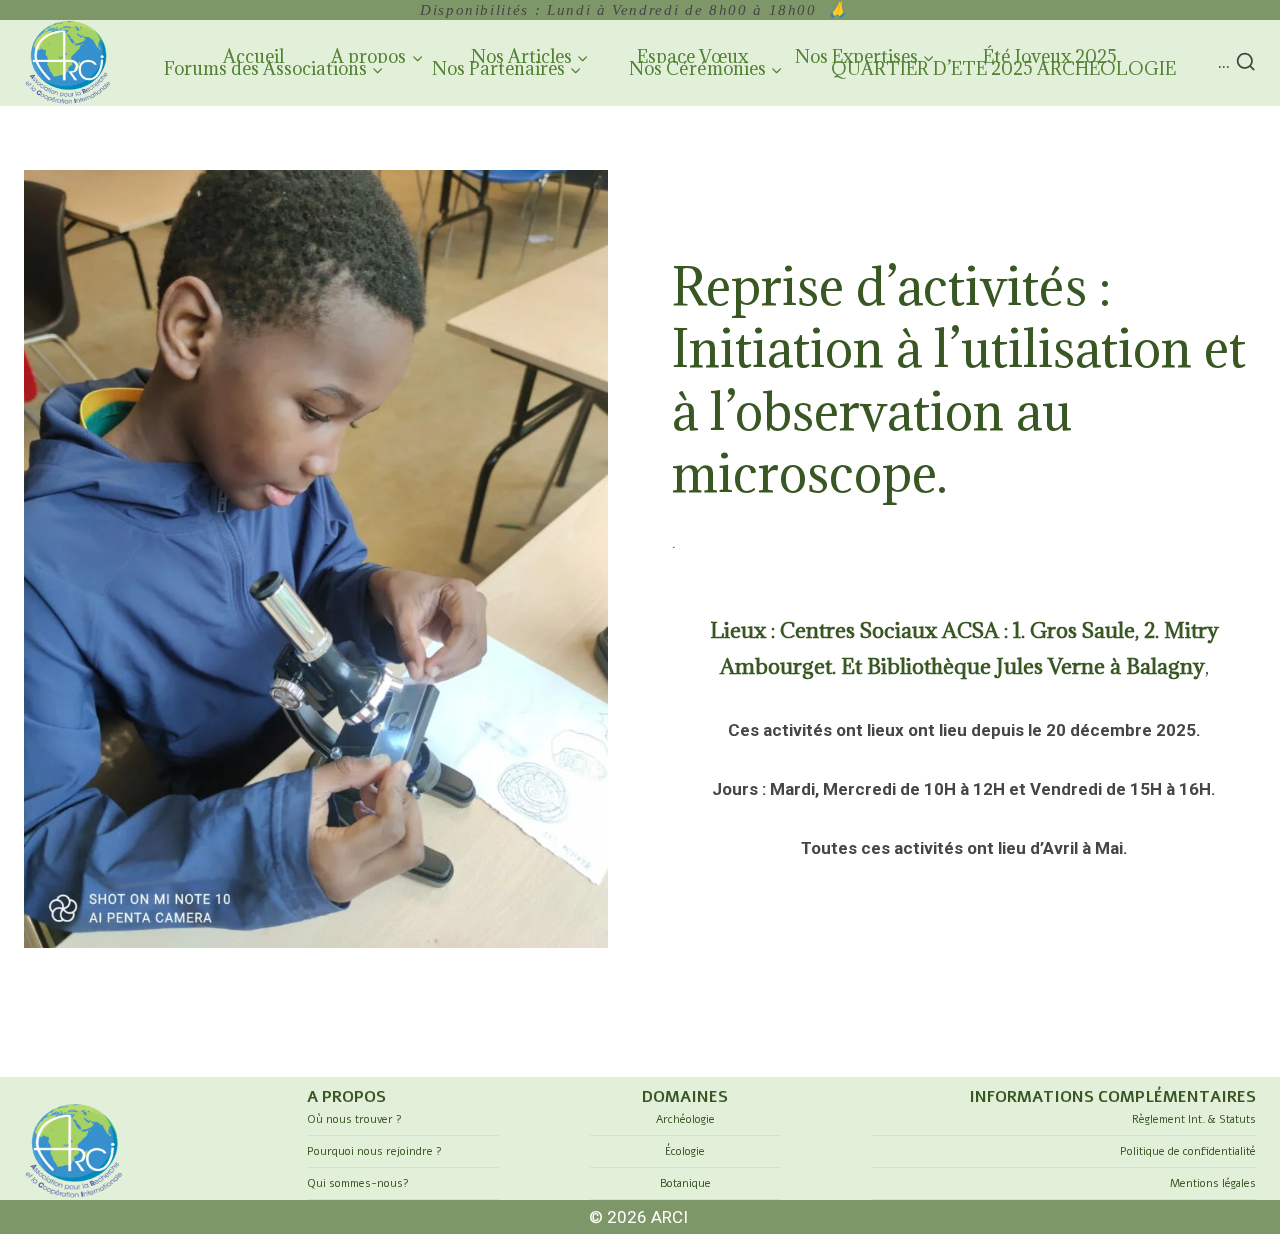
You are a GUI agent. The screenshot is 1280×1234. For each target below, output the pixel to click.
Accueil (253, 56)
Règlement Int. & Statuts (1194, 1119)
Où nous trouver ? (354, 1119)
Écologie (685, 1151)
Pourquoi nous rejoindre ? (374, 1151)
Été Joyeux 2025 (1050, 56)
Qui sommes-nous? (358, 1183)
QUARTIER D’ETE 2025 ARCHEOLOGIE (1003, 68)
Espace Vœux (692, 56)
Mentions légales (1213, 1183)
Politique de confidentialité (1188, 1151)
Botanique (685, 1183)
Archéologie (685, 1119)
